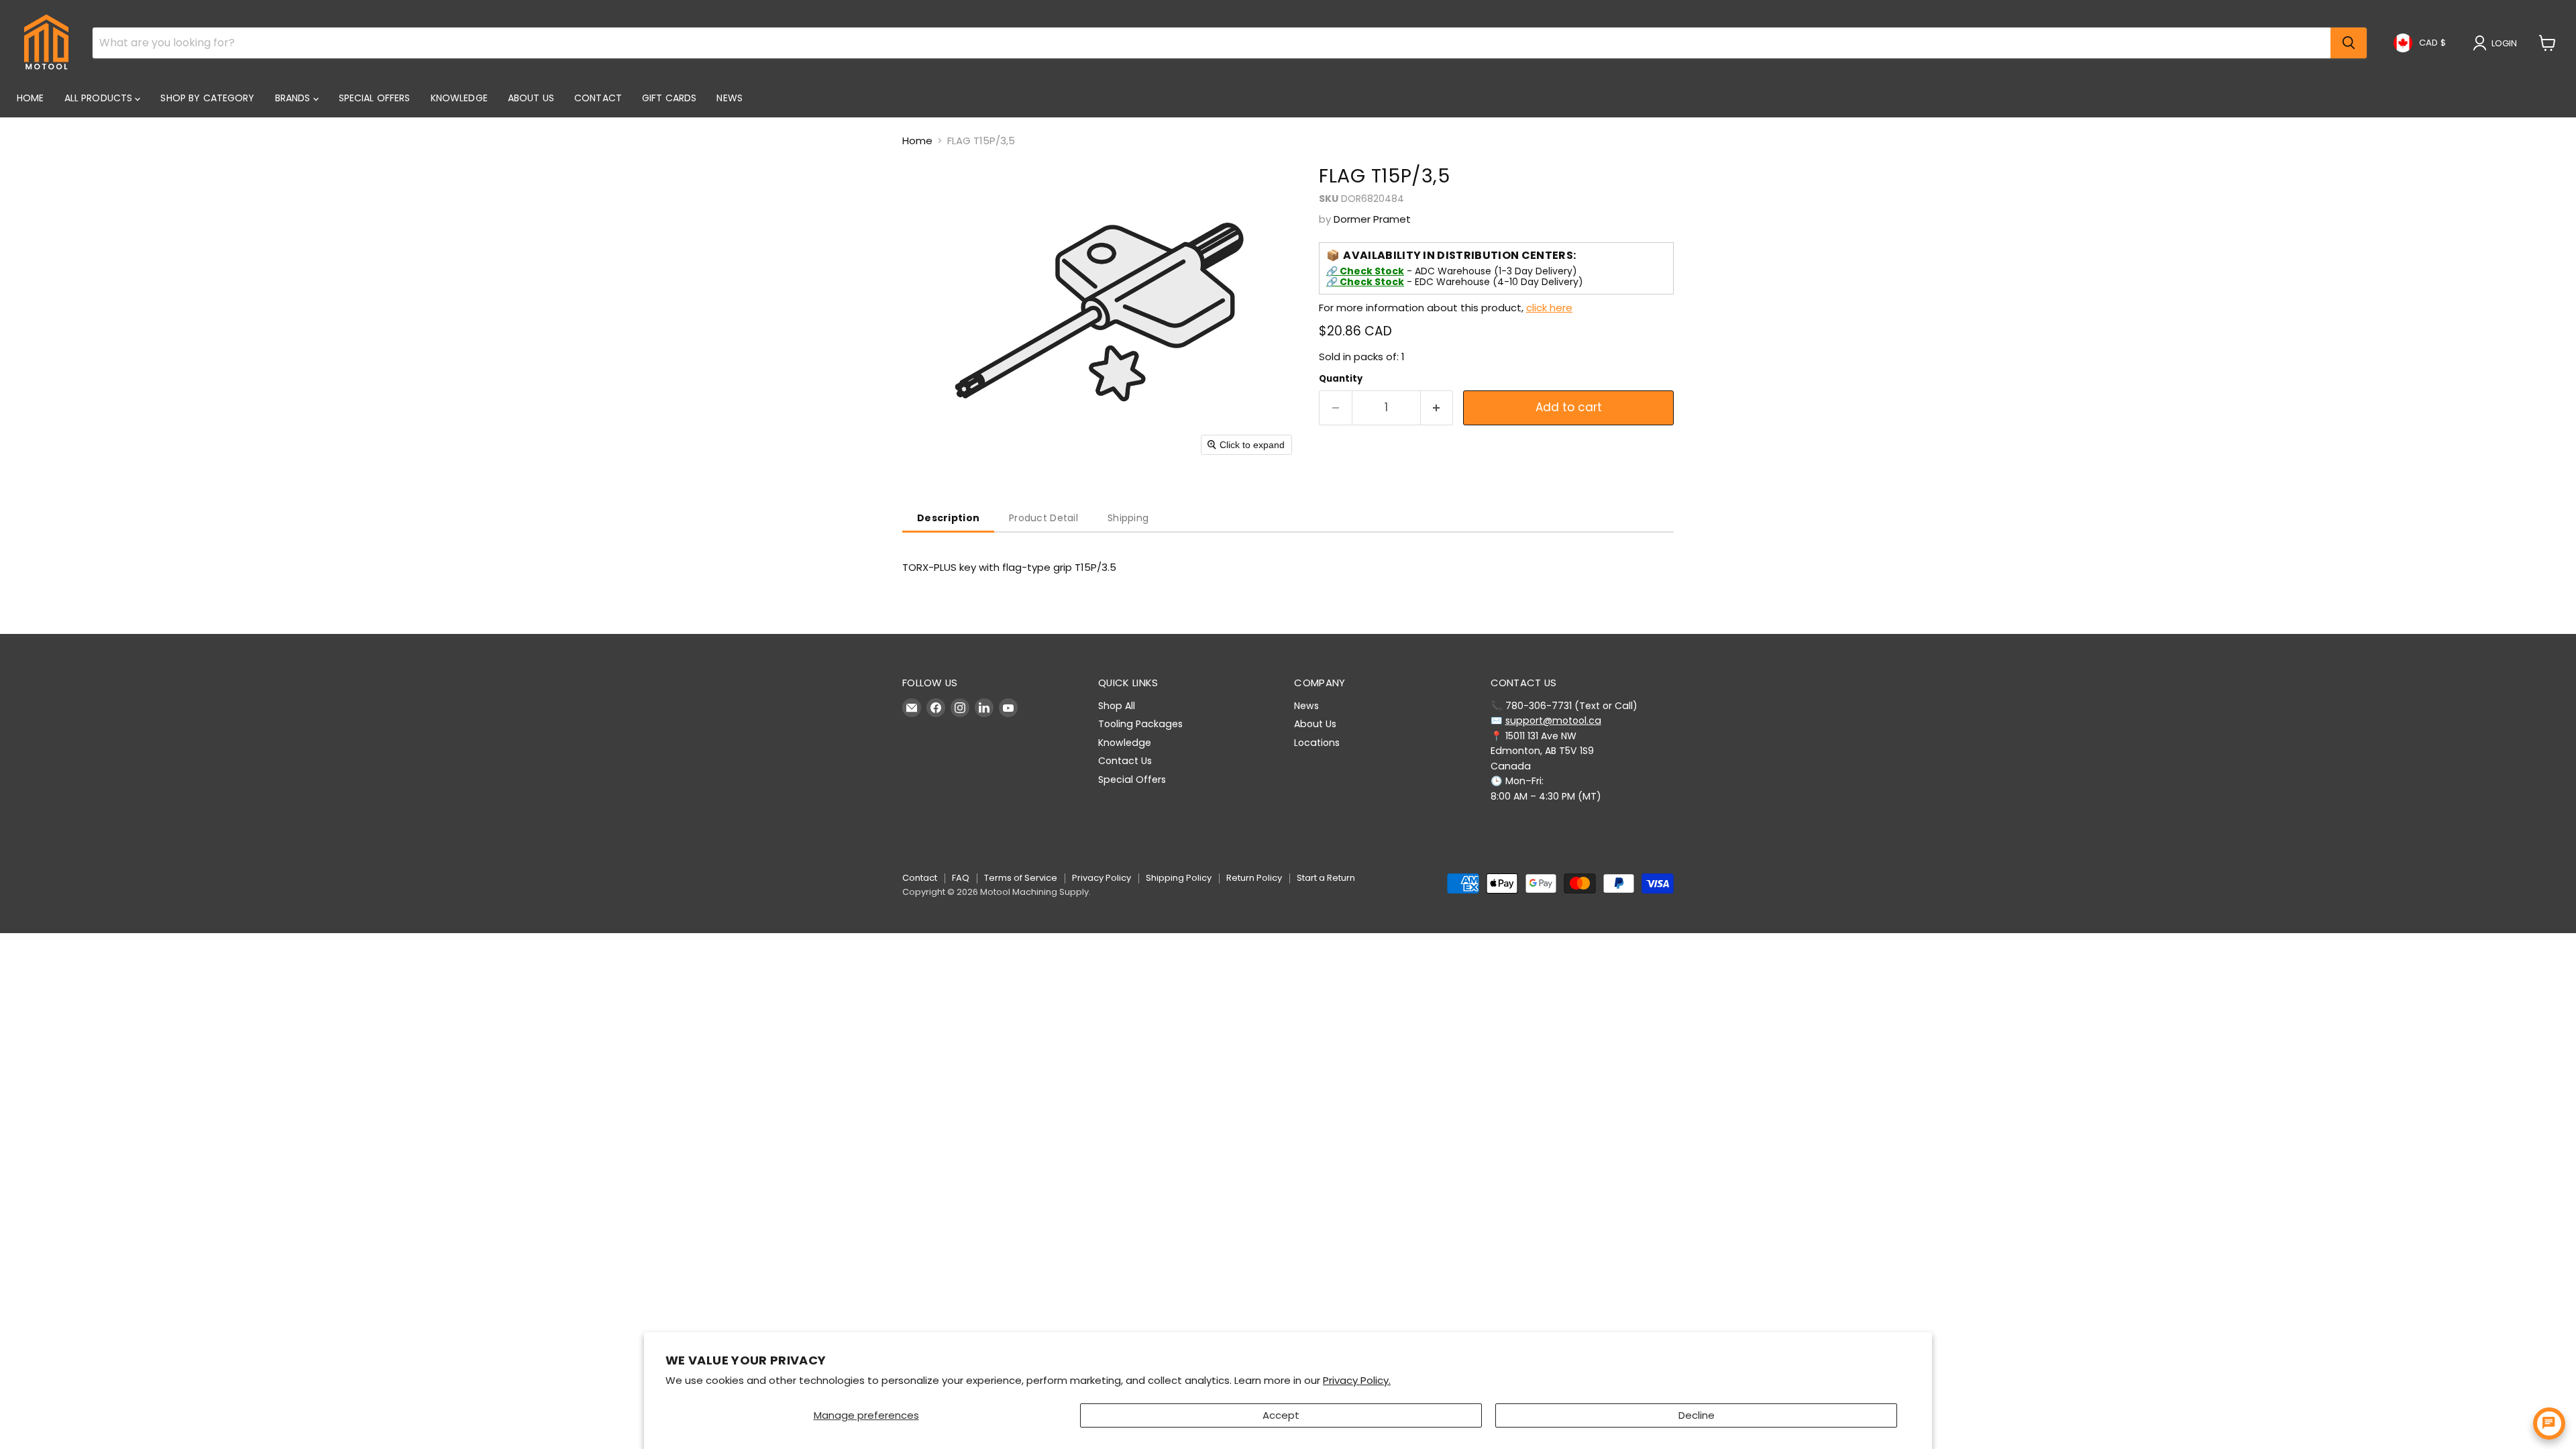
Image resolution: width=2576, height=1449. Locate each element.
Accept (1281, 1415)
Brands (294, 98)
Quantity (1341, 379)
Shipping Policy (1179, 878)
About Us (531, 98)
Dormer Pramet (1372, 219)
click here (1549, 308)
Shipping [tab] (1128, 518)
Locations (1317, 743)
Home (31, 98)
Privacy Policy (1102, 878)
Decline (1697, 1415)
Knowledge (459, 98)
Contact (598, 98)
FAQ (961, 878)
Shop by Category (207, 98)
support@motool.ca (1553, 720)
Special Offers (375, 98)
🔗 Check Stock (1365, 271)
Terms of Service (1021, 878)
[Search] (2349, 43)
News (730, 98)
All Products (100, 98)
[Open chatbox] (2549, 1424)
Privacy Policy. (1357, 1380)
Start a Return (1326, 878)
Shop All (1117, 706)
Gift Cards (669, 98)
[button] (2498, 43)
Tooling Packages (1140, 724)
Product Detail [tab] (1043, 518)
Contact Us (1125, 761)
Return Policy (1254, 878)
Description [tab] (948, 518)
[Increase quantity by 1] (1437, 408)
